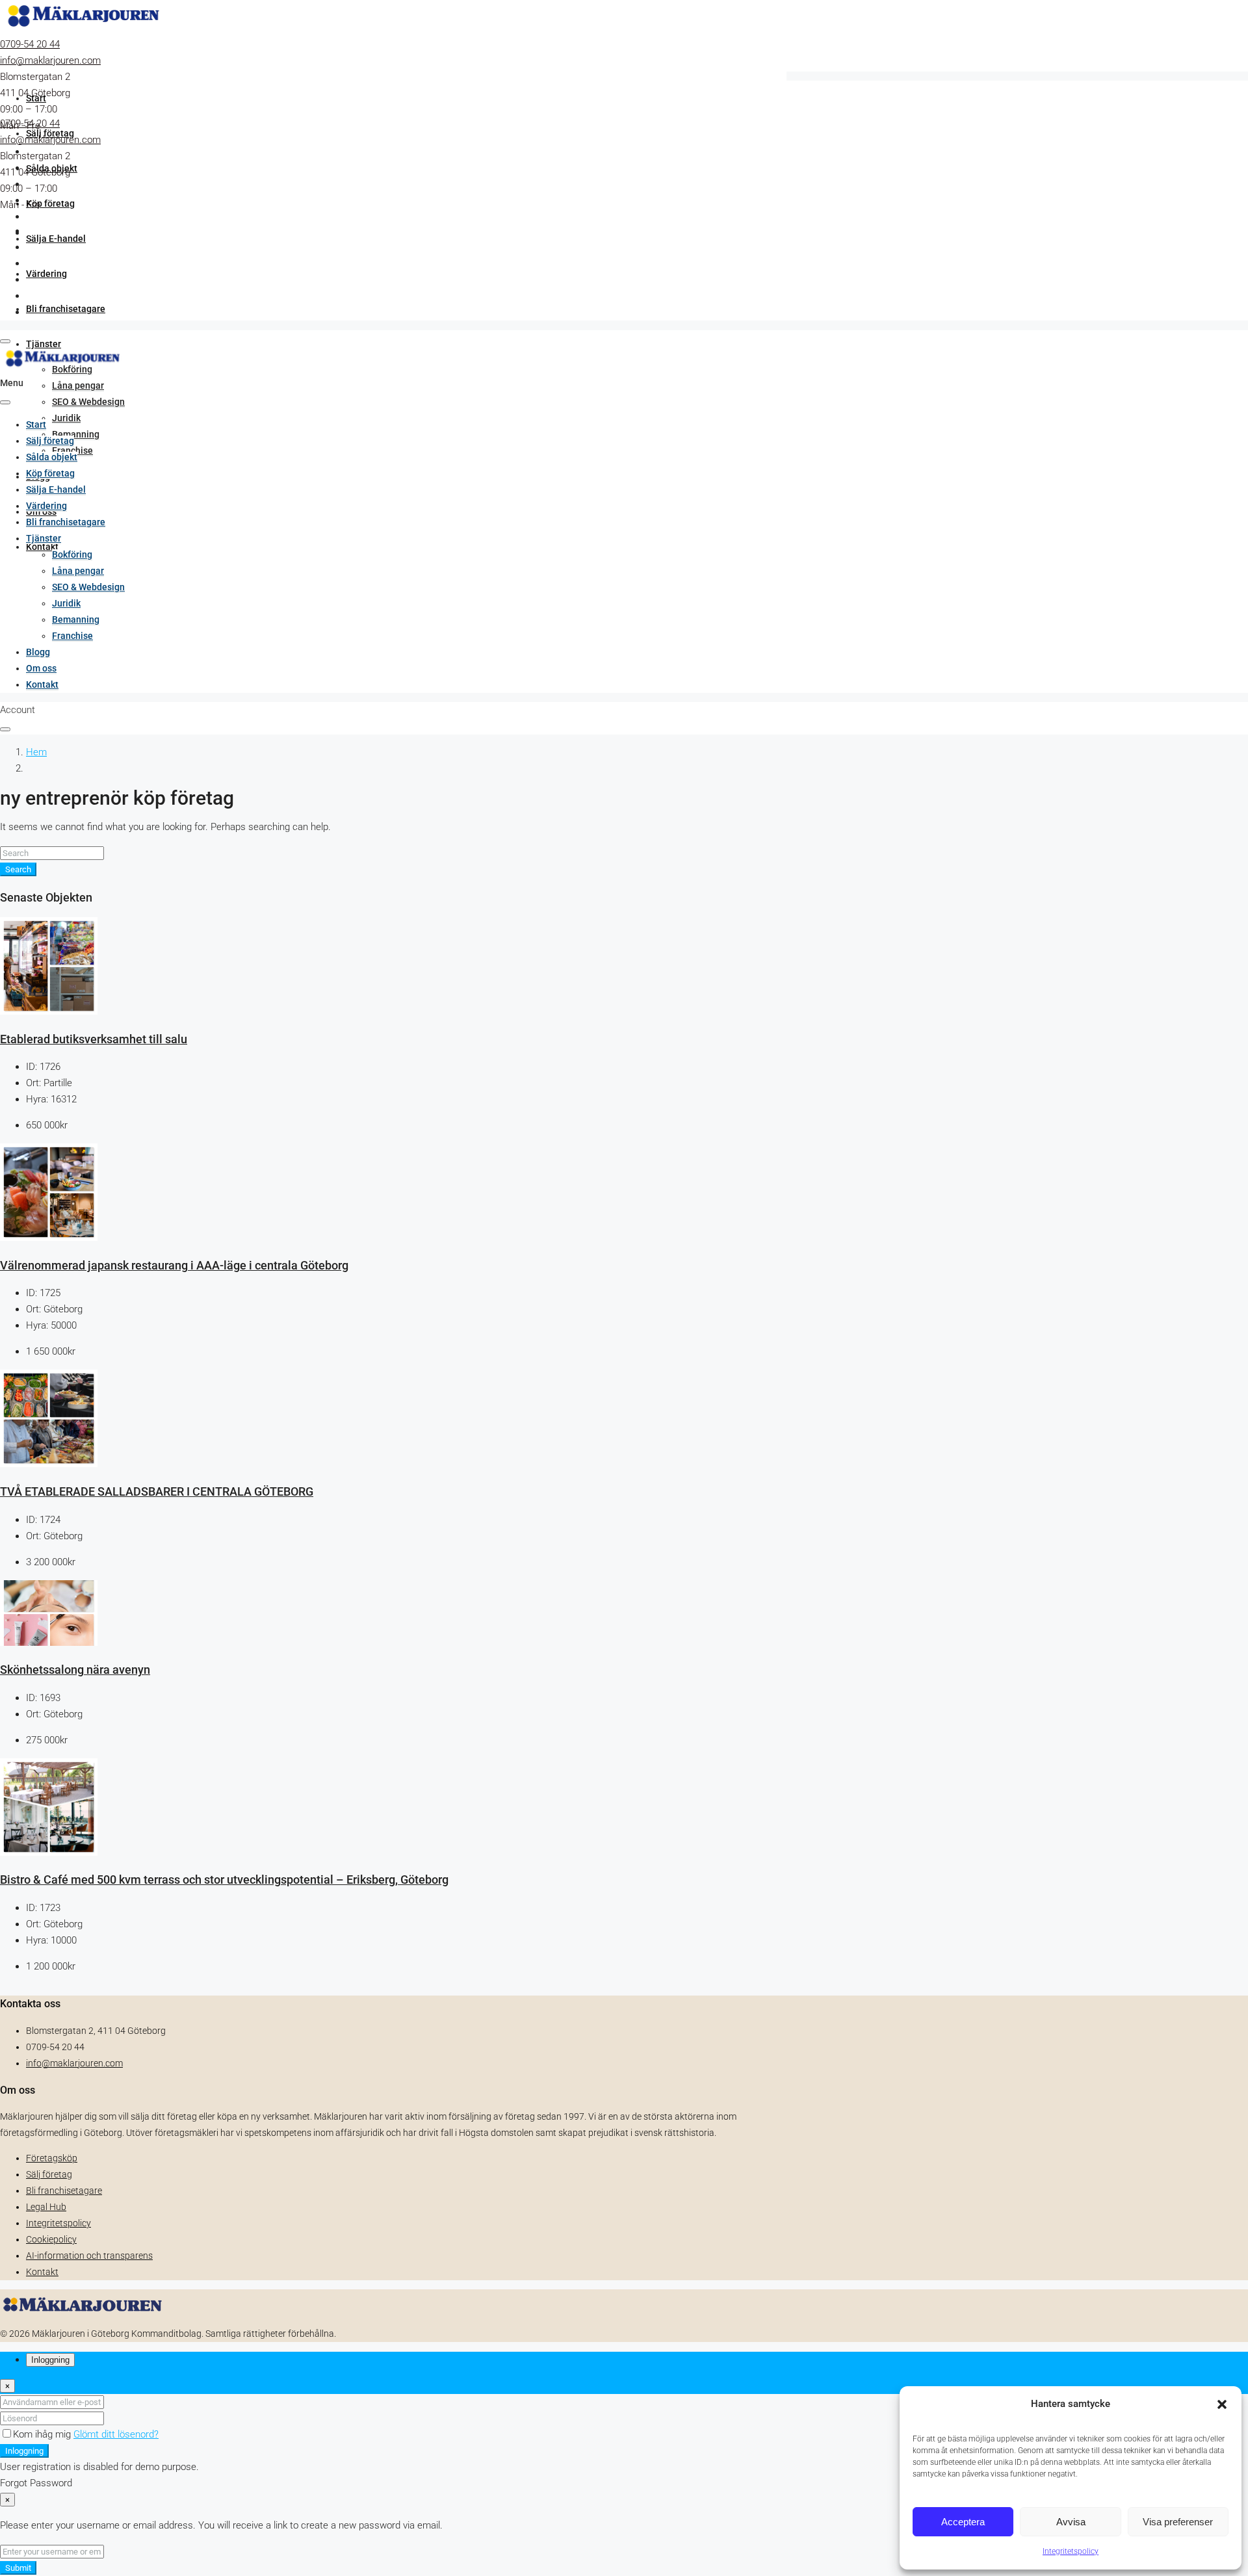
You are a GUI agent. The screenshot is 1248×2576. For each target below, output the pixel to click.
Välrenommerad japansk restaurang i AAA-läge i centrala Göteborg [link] (174, 1266)
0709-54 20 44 (30, 44)
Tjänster (44, 344)
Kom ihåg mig (43, 2434)
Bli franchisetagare (66, 309)
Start (36, 98)
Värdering (46, 274)
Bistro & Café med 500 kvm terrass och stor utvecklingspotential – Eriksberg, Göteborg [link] (224, 1880)
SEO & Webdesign (88, 402)
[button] (1222, 2404)
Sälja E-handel (56, 239)
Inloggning (24, 2451)
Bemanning (76, 434)
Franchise (72, 636)
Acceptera (963, 2522)
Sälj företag (50, 441)
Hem (36, 752)
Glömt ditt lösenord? (116, 2434)
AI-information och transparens (89, 2256)
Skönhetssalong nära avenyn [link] (75, 1670)
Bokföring (72, 554)
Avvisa (1071, 2522)
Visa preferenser (1178, 2522)
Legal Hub (46, 2207)
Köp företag (50, 203)
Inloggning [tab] (50, 2360)
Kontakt (42, 684)
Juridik (66, 418)
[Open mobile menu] (5, 341)
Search (18, 869)
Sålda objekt (52, 457)
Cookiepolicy (51, 2239)
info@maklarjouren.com (50, 60)
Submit (18, 2568)
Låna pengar (78, 385)
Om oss (41, 668)
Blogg (38, 652)
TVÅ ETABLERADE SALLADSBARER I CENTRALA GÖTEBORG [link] (157, 1492)
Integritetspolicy (1071, 2551)
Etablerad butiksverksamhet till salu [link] (94, 1039)
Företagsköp (52, 2158)
